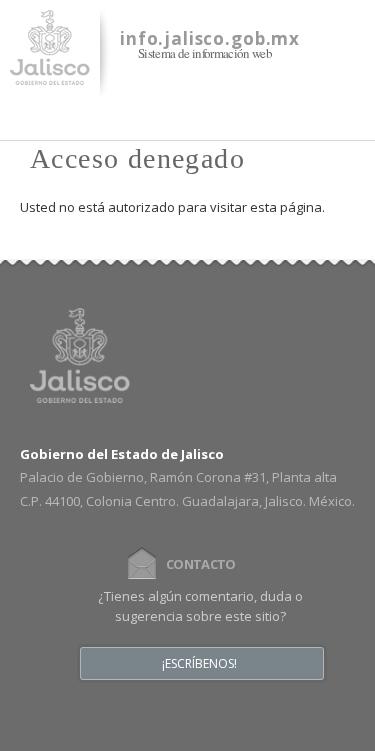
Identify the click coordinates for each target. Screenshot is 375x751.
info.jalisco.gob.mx (210, 38)
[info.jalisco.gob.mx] (50, 73)
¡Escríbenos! (199, 664)
